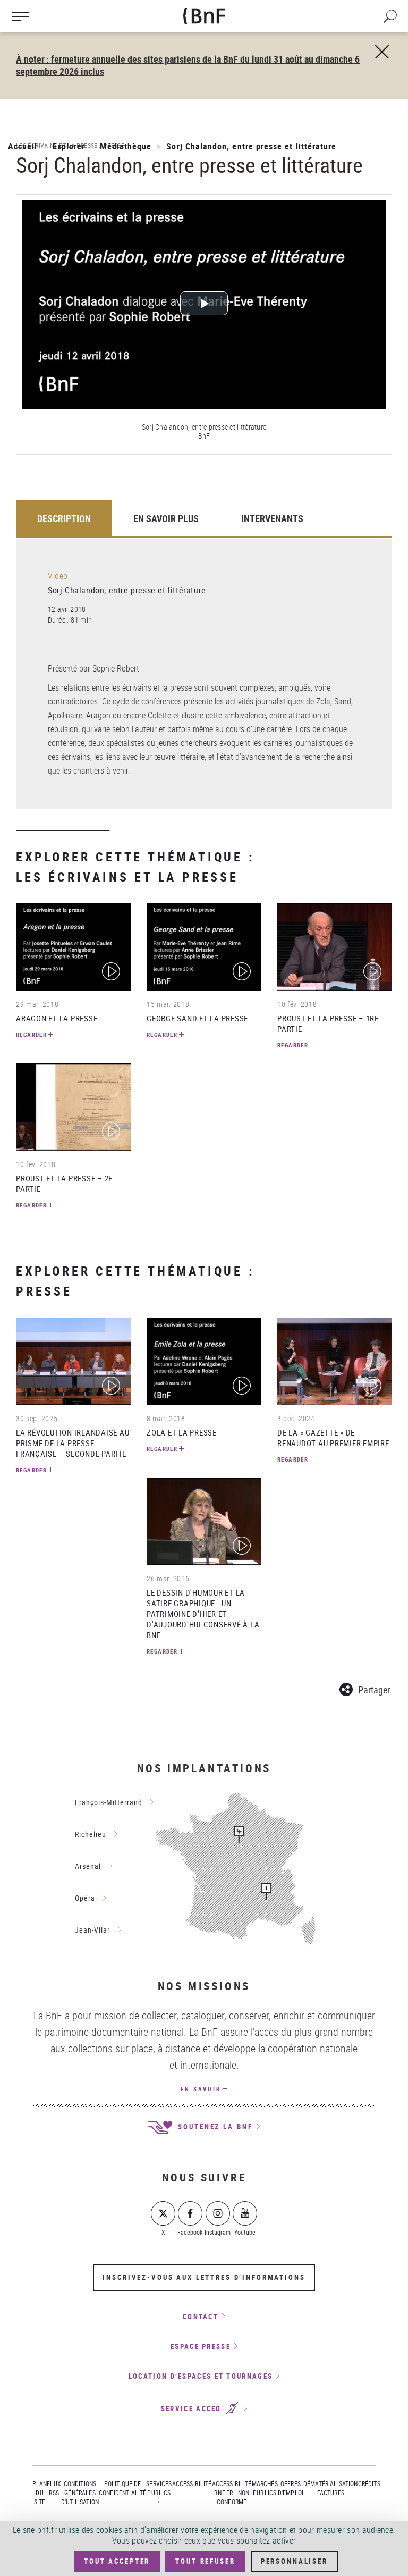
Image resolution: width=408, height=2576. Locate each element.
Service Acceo (193, 2409)
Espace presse (201, 2346)
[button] (365, 1688)
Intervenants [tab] (272, 518)
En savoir (201, 2089)
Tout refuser (205, 2561)
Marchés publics (265, 2488)
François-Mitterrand (109, 1802)
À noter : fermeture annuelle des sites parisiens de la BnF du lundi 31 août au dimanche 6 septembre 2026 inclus (188, 65)
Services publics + (159, 2493)
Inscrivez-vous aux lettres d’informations (204, 2277)
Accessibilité (192, 2483)
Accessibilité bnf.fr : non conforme (232, 2493)
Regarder (31, 1034)
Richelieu (91, 1834)
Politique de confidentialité (122, 2488)
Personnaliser (294, 2561)
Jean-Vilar (92, 1930)
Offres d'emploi (291, 2488)
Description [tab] (64, 518)
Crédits (369, 2483)
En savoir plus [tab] (166, 518)
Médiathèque (126, 146)
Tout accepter (117, 2561)
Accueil (23, 146)
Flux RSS (54, 2488)
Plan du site (40, 2493)
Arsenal (88, 1866)
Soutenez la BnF (214, 2127)
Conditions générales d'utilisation (80, 2493)
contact (201, 2317)
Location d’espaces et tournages (201, 2376)
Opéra (85, 1898)
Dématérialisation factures (331, 2488)
